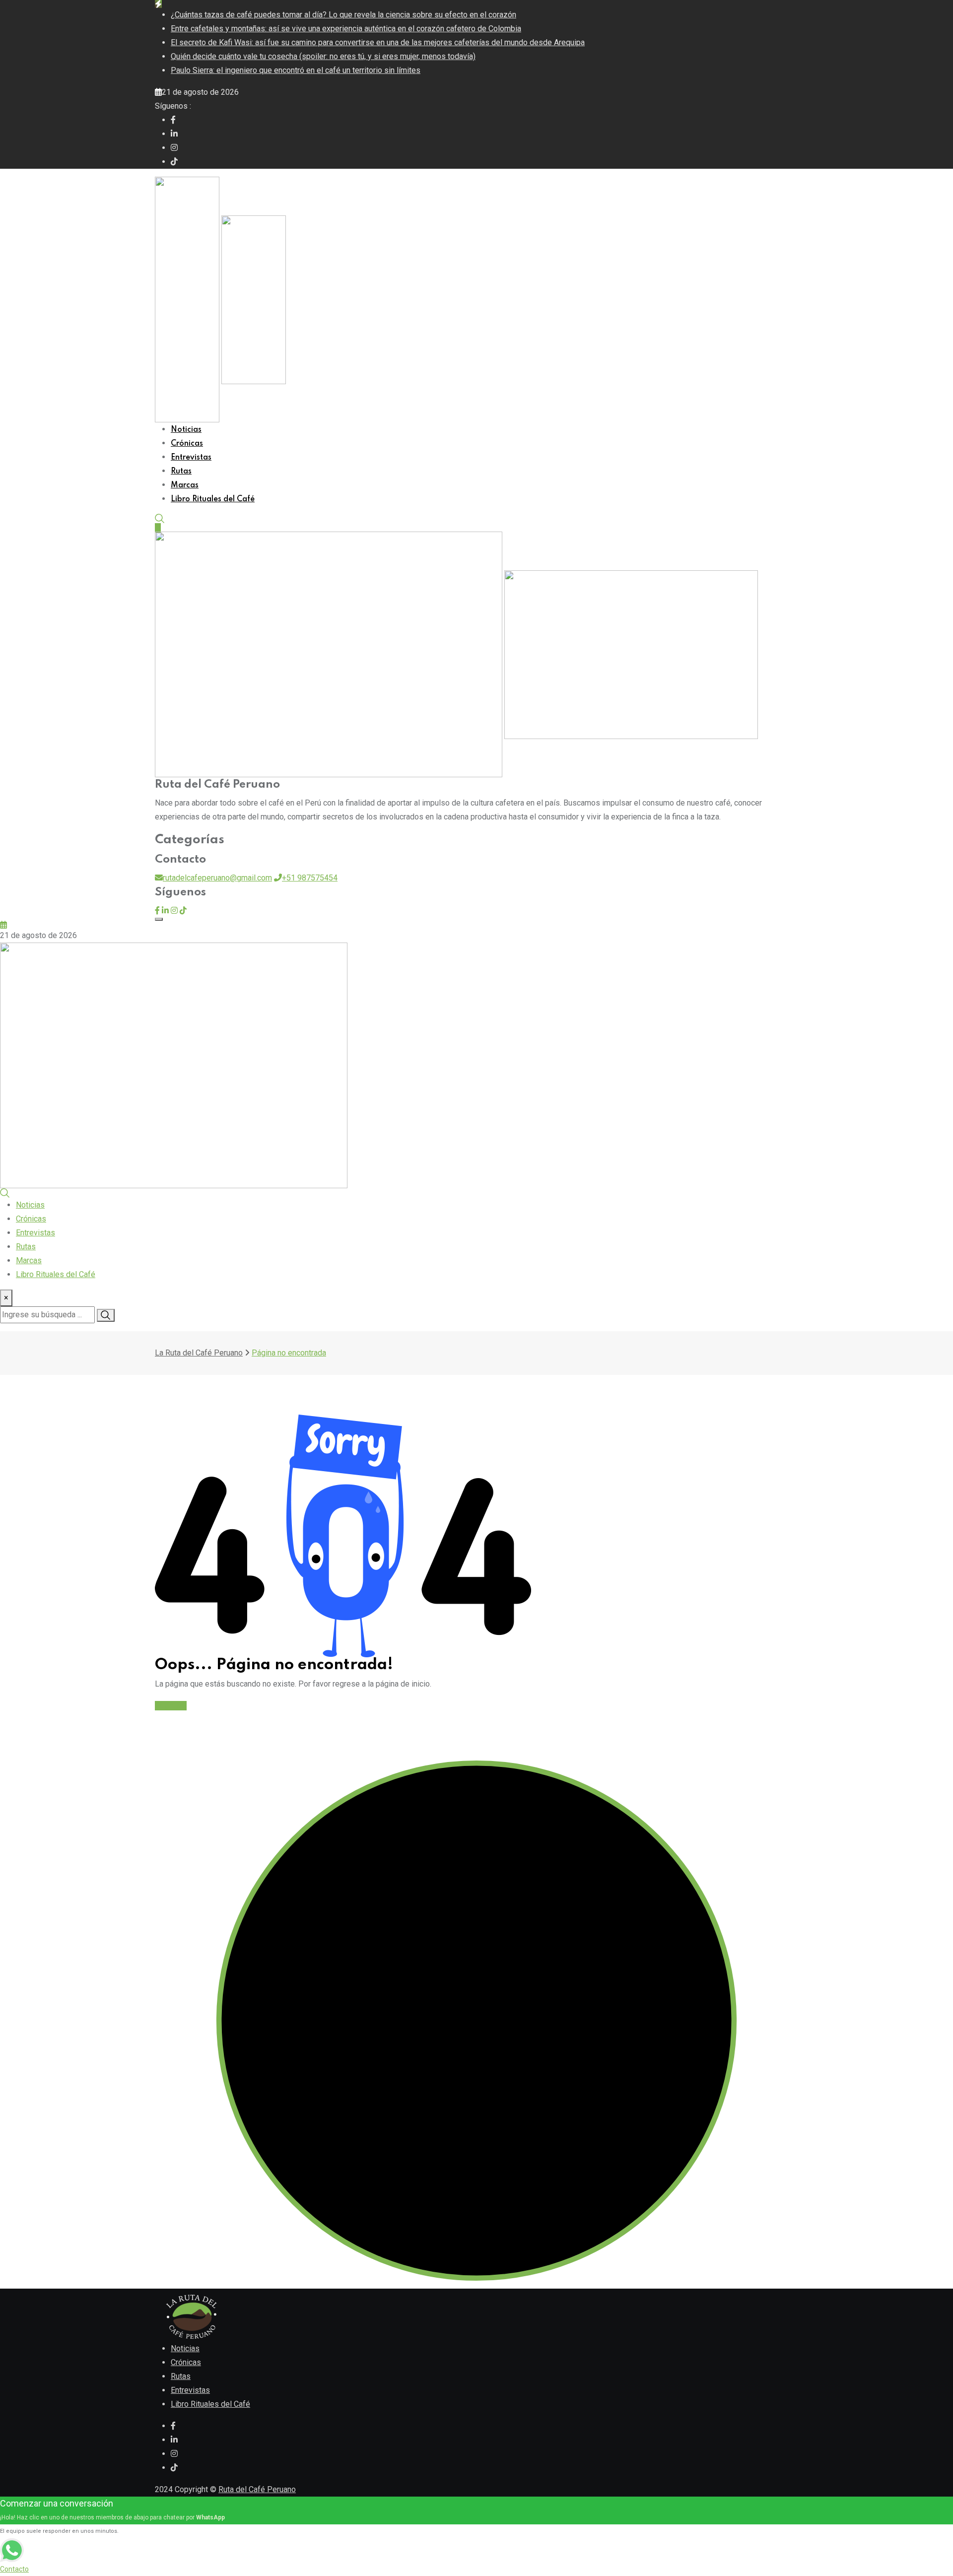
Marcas (185, 485)
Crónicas (187, 444)
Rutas (181, 472)
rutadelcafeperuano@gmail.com (217, 878)
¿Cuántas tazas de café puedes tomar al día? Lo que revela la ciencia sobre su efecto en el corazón (343, 15)
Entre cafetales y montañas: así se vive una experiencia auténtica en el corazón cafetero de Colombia (346, 29)
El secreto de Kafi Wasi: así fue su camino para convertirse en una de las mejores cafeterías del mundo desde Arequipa (378, 42)
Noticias (186, 430)
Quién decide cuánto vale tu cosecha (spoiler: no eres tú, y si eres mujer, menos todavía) (323, 56)
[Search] (160, 518)
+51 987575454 (310, 878)
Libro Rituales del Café (213, 499)
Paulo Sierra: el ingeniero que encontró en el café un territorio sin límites (296, 70)
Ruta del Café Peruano (257, 2489)
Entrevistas (191, 458)
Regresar (171, 1706)
